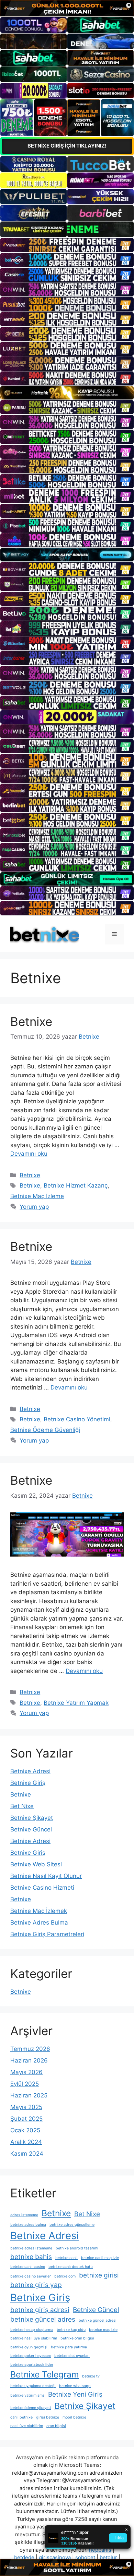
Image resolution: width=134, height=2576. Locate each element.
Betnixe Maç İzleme (37, 1196)
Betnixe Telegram (44, 2374)
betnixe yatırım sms (27, 2395)
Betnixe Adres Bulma (39, 1923)
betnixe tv (91, 2376)
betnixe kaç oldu (71, 2330)
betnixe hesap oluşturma (32, 2330)
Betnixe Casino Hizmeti (42, 1888)
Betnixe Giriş (28, 1783)
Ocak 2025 (25, 2130)
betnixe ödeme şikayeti (31, 2408)
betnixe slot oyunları (72, 2356)
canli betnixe (21, 2417)
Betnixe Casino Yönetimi (77, 1419)
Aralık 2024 (26, 2142)
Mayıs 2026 (26, 2072)
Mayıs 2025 (26, 2107)
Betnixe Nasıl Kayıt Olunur (46, 1876)
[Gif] (67, 393)
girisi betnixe (48, 2417)
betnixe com (65, 2276)
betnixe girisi (99, 2275)
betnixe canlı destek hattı (71, 2267)
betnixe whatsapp (75, 2386)
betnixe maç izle (103, 2330)
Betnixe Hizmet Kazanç (76, 1185)
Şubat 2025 (26, 2119)
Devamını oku (29, 1154)
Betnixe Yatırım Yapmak (76, 1703)
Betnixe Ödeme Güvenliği (45, 1430)
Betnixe (31, 1021)
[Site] (67, 245)
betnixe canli (66, 2258)
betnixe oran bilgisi (77, 2338)
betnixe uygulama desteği (33, 2386)
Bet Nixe (22, 1806)
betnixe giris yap (36, 2285)
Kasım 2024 (27, 2154)
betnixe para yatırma (69, 2347)
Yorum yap (34, 1207)
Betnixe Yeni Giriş (75, 2394)
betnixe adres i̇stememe (31, 2248)
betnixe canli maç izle (100, 2258)
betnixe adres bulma (28, 2225)
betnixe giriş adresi (40, 2310)
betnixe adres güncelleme (72, 2225)
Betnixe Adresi (30, 1771)
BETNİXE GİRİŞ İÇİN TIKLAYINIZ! (67, 146)
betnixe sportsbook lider (32, 2365)
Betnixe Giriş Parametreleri (47, 1934)
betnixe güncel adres (43, 2319)
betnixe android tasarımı (77, 2248)
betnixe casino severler (31, 2276)
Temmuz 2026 (30, 2049)
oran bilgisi (56, 2426)
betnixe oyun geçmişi (29, 2347)
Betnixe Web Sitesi (36, 1864)
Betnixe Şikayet (32, 1818)
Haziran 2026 (29, 2060)
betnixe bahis (31, 2257)
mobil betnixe (74, 2417)
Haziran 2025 (29, 2095)
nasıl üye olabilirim (27, 2426)
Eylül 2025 (25, 2084)
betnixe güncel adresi (98, 2320)
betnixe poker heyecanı (31, 2356)
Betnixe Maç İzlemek (39, 1911)
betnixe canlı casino (28, 2267)
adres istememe (24, 2215)
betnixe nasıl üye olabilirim (34, 2338)
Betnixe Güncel (31, 1829)
